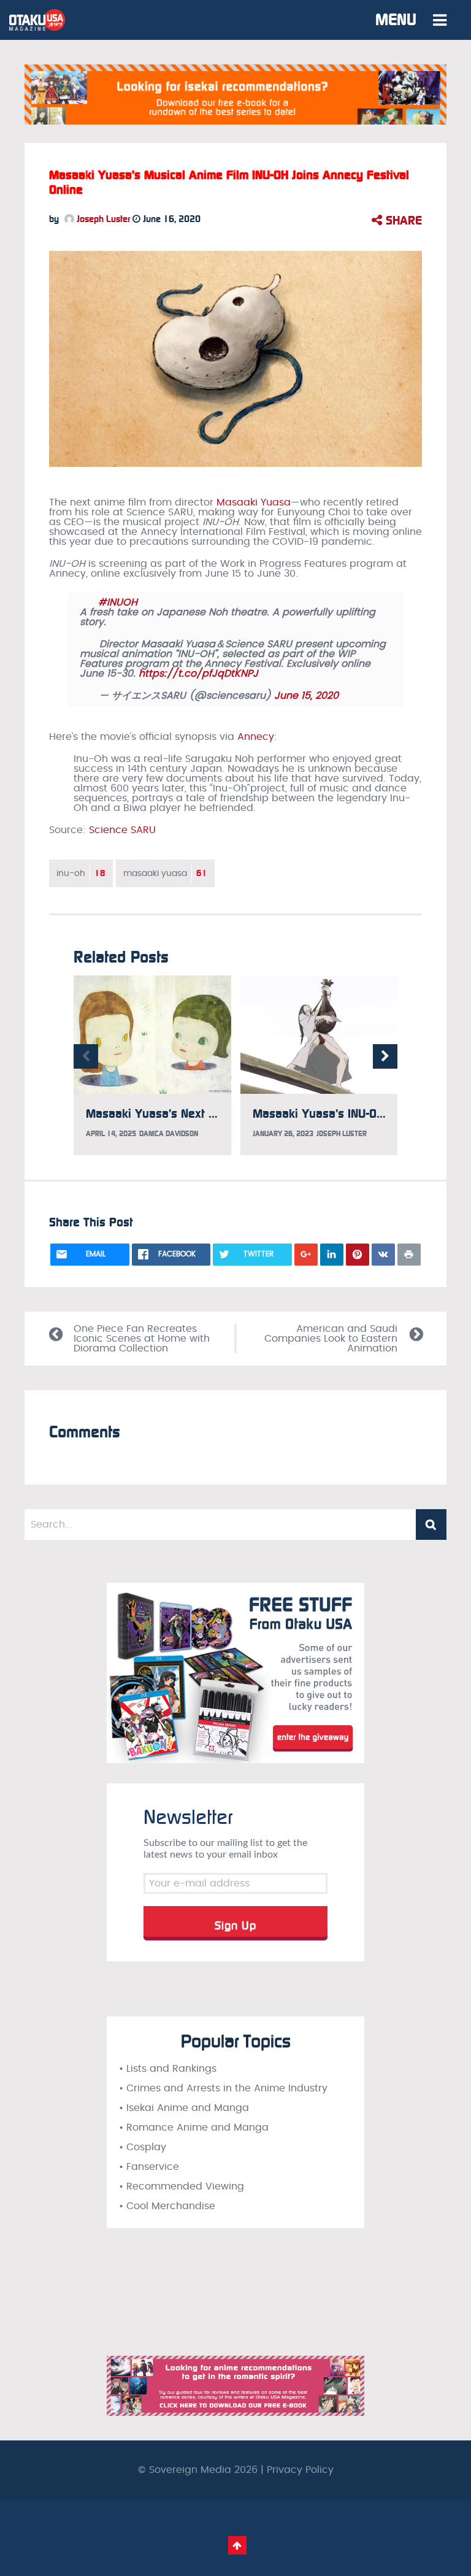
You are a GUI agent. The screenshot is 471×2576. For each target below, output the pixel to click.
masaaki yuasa (165, 873)
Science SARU (122, 830)
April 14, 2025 (111, 1134)
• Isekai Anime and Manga (184, 2108)
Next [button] (385, 1056)
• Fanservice (149, 2167)
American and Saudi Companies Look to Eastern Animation (331, 1339)
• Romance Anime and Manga (194, 2128)
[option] (152, 1065)
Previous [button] (86, 1056)
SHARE (402, 220)
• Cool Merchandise (167, 2206)
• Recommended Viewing (182, 2186)
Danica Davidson (169, 1134)
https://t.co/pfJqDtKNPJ (198, 674)
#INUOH (118, 602)
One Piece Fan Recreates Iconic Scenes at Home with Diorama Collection (142, 1339)
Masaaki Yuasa (254, 502)
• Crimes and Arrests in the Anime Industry (223, 2088)
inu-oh (81, 873)
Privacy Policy (300, 2470)
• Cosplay (143, 2147)
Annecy (256, 737)
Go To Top (237, 2545)
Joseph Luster (102, 219)
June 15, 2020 (306, 696)
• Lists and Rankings (168, 2069)
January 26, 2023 (283, 1134)
